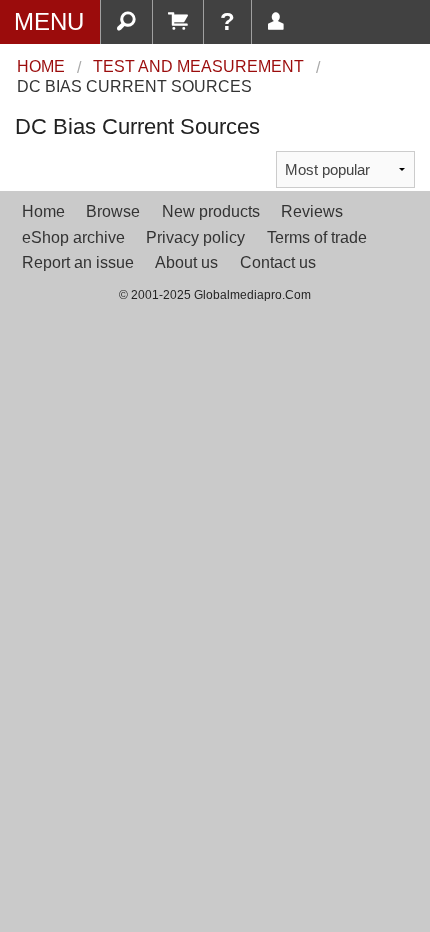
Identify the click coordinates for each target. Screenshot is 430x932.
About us (186, 262)
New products (211, 211)
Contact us (278, 262)
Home (43, 211)
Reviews (312, 211)
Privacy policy (195, 237)
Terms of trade (317, 237)
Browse (113, 211)
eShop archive (73, 237)
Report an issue (78, 262)
